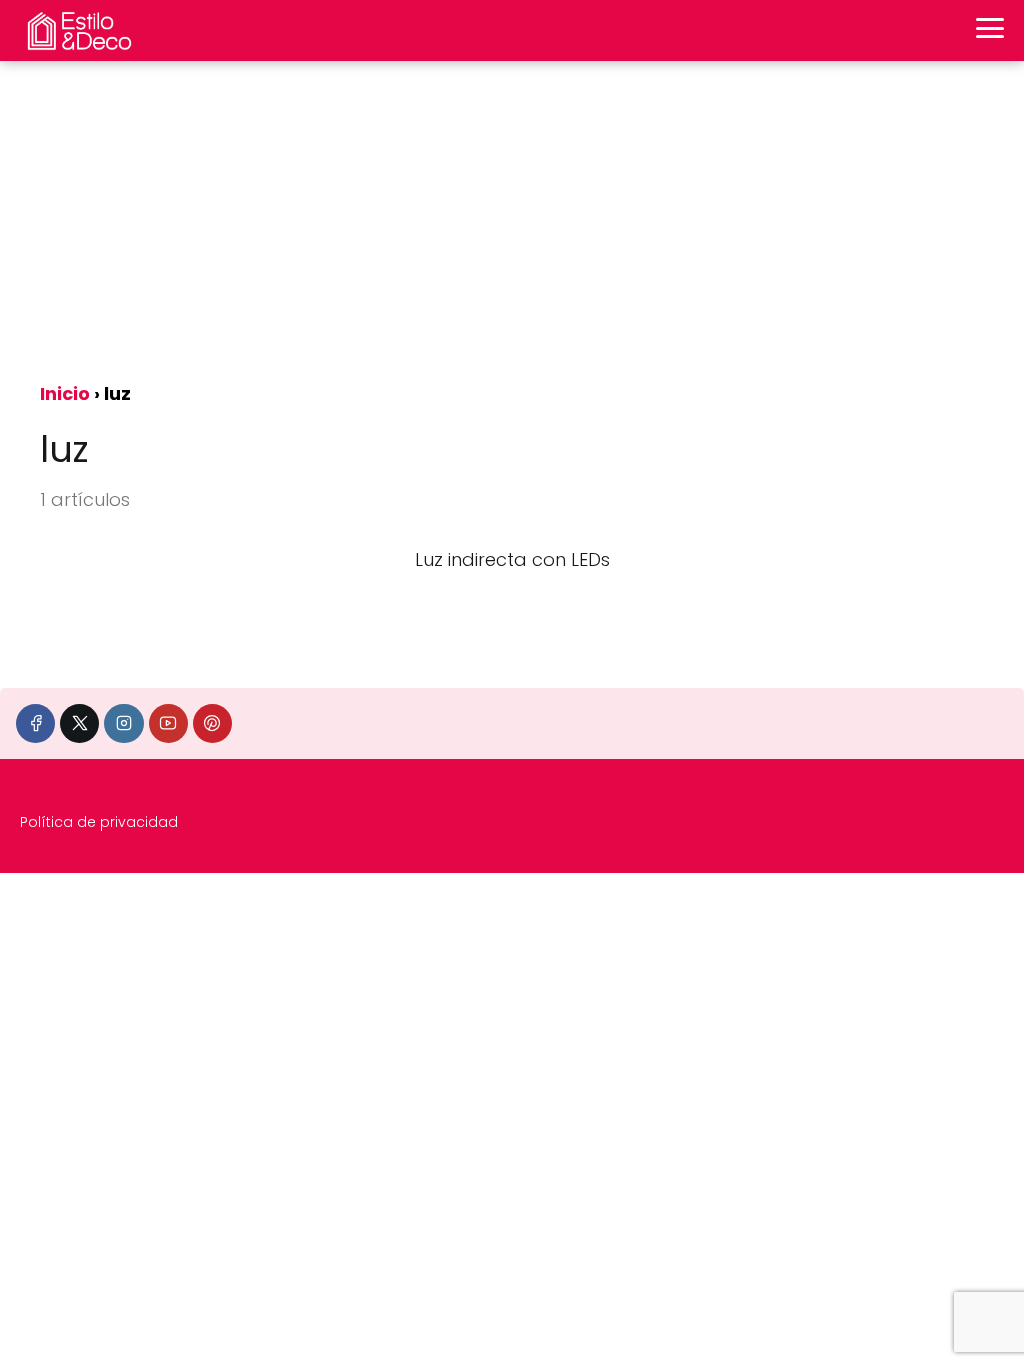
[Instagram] (123, 723)
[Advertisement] (512, 220)
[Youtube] (168, 723)
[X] (79, 723)
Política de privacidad (99, 822)
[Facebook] (35, 723)
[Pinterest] (212, 723)
